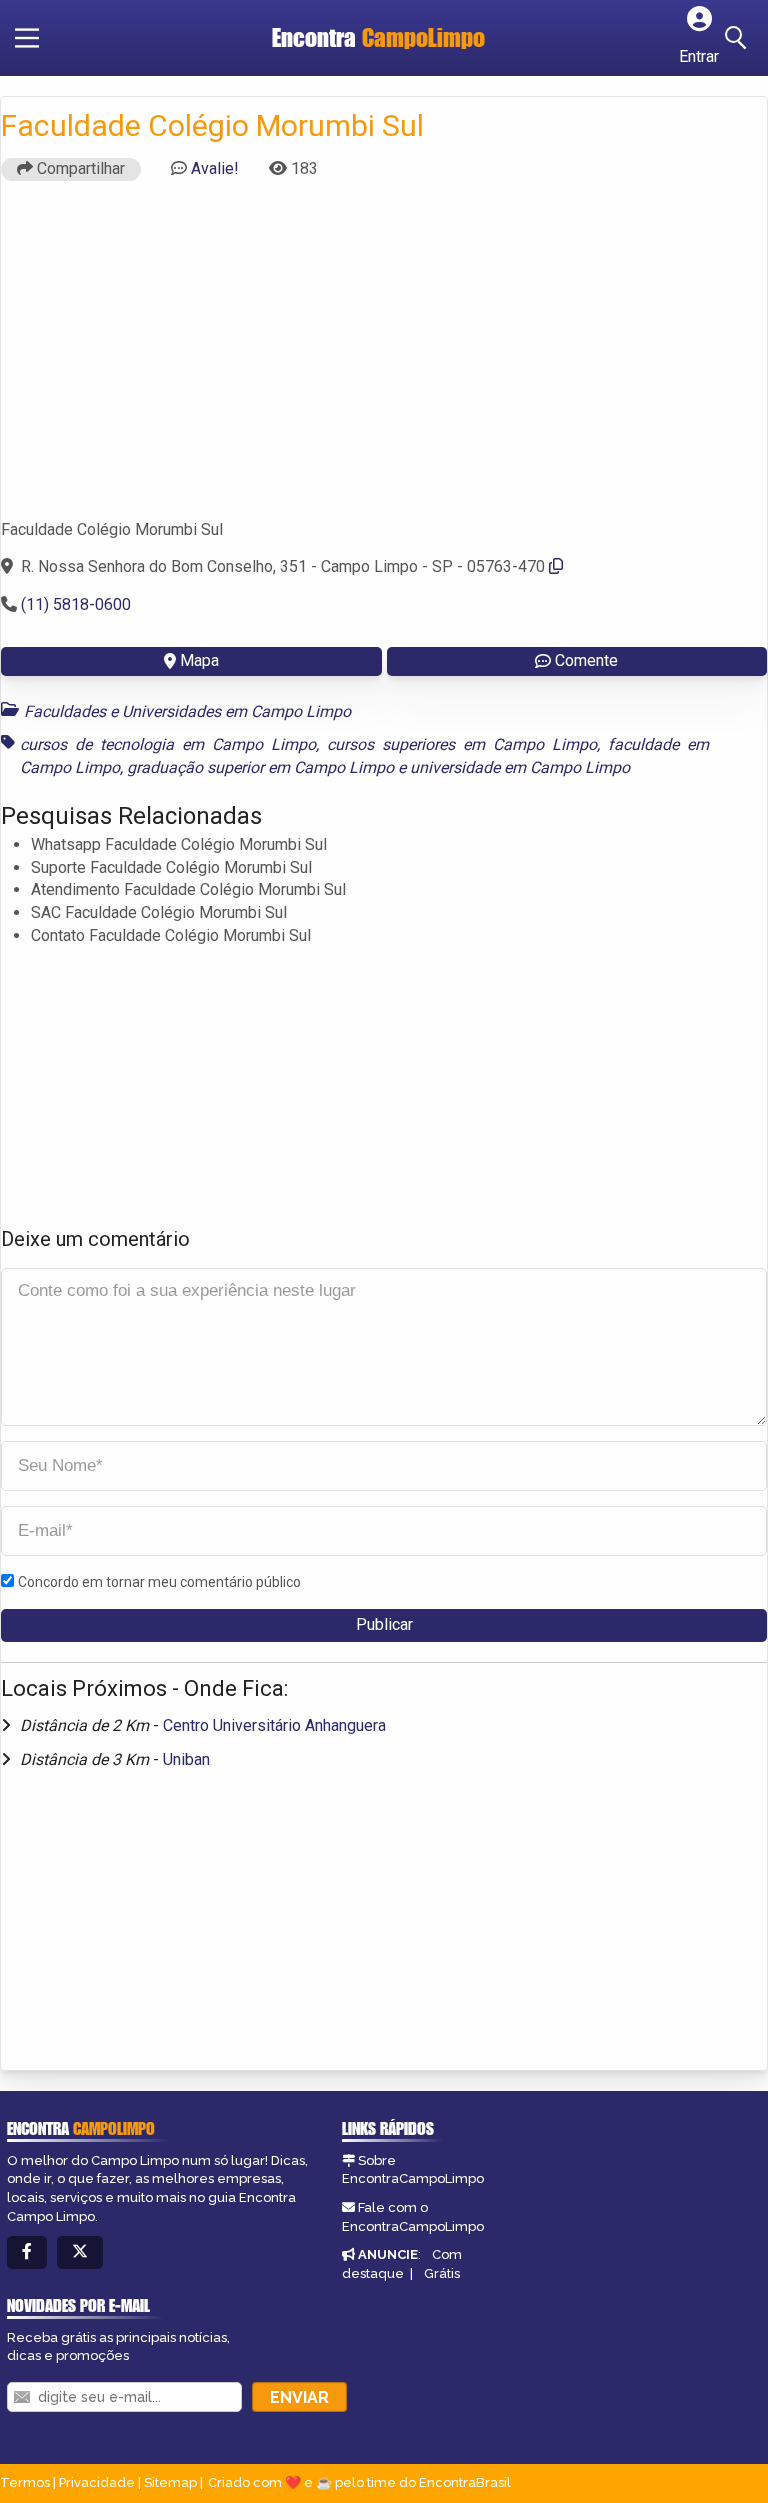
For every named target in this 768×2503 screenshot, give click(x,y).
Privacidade (97, 2482)
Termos (25, 2482)
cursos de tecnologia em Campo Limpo (168, 744)
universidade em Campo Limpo (520, 767)
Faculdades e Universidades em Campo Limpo (187, 711)
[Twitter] (80, 2252)
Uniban (186, 1759)
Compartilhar (79, 168)
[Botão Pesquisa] (739, 38)
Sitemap (170, 2482)
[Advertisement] (384, 359)
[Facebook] (27, 2252)
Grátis (442, 2273)
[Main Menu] (27, 38)
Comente (586, 660)
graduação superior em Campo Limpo (260, 767)
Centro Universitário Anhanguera (274, 1725)
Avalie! (215, 168)
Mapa (199, 660)
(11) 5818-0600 (76, 604)
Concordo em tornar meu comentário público (159, 1582)
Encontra (378, 37)
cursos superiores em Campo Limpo (462, 744)
